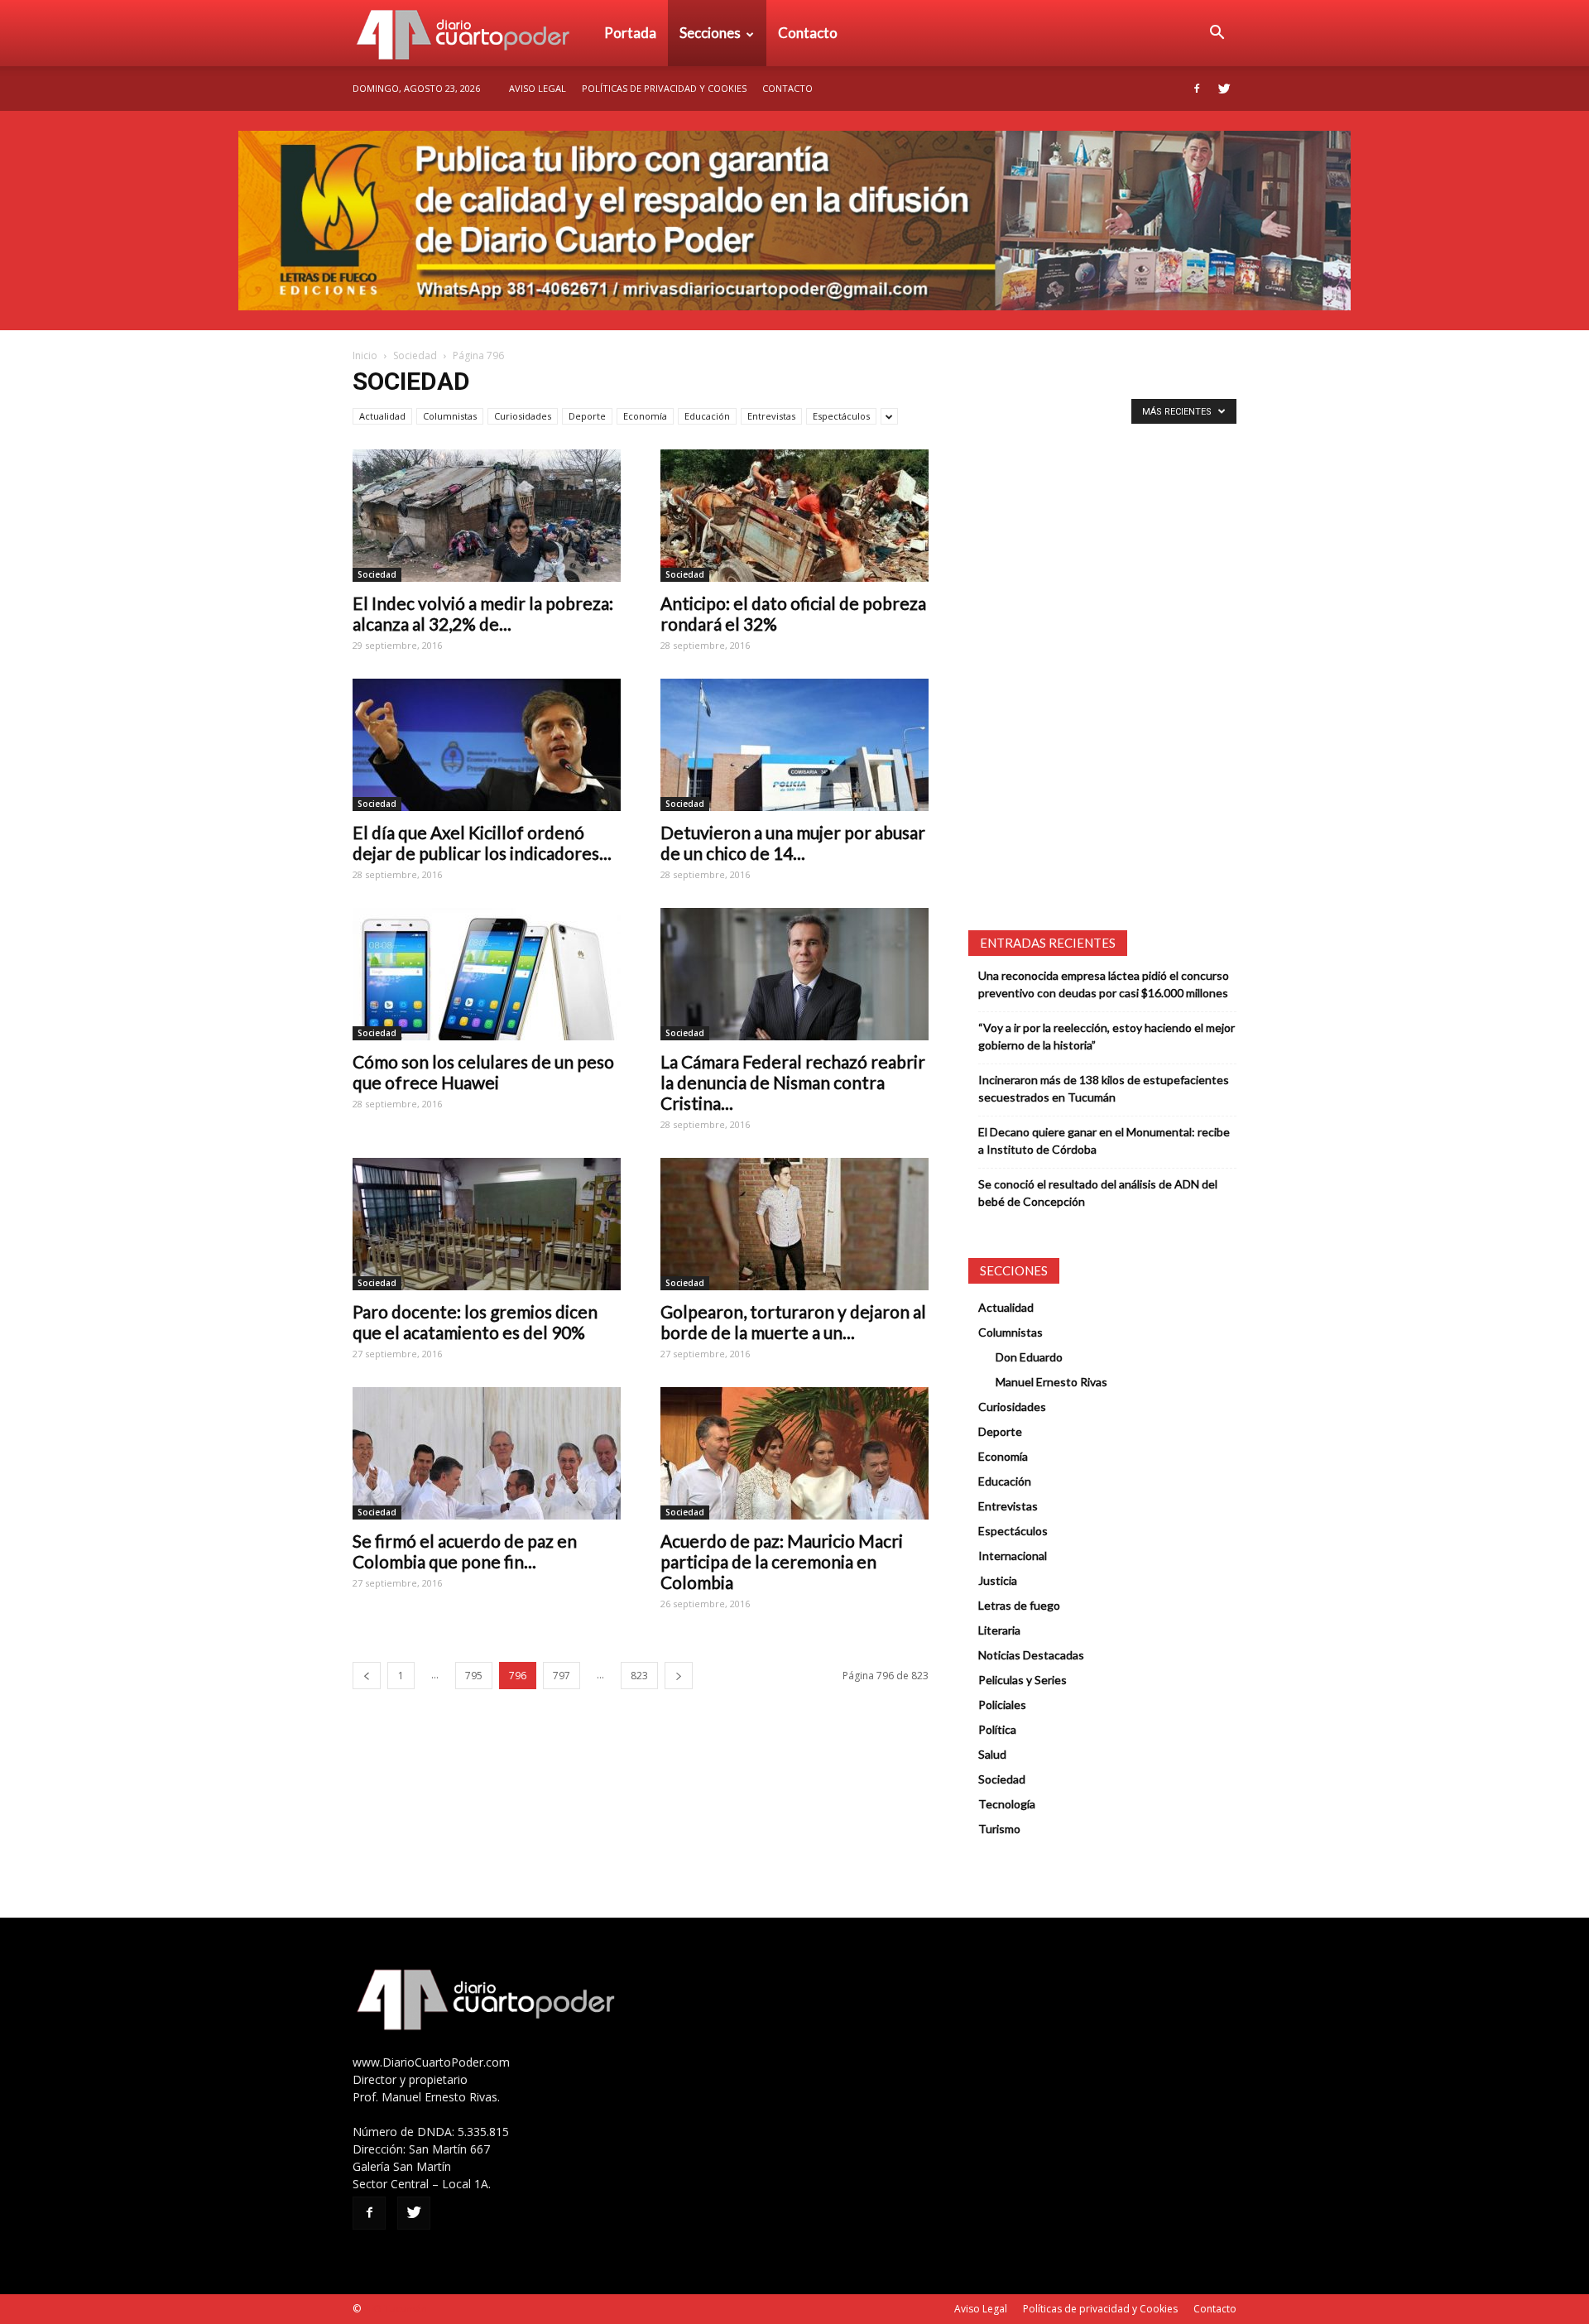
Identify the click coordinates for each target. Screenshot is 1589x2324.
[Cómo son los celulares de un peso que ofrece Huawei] (487, 974)
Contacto (808, 33)
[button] (1217, 33)
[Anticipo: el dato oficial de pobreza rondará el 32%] (794, 516)
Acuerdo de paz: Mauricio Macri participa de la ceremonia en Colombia (782, 1561)
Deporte (587, 416)
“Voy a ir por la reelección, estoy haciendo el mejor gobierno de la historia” (1107, 1036)
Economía (645, 416)
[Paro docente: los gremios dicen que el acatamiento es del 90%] (487, 1224)
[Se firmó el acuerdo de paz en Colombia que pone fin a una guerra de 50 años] (487, 1453)
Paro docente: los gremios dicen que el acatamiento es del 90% (475, 1322)
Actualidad (382, 416)
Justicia (998, 1580)
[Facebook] (1197, 89)
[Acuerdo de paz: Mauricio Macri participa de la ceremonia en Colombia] (794, 1453)
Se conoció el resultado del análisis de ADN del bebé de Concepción (1098, 1193)
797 (562, 1676)
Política (997, 1729)
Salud (992, 1754)
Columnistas (450, 416)
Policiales (1002, 1705)
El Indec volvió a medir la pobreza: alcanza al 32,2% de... (483, 613)
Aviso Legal (538, 88)
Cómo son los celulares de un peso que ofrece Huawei (483, 1072)
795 (474, 1676)
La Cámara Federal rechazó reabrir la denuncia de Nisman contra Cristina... (793, 1082)
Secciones (710, 33)
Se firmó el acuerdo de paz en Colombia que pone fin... (465, 1551)
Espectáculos (841, 416)
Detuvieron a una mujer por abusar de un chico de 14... (793, 843)
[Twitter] (1224, 89)
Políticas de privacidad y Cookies (664, 88)
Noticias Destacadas (1031, 1655)
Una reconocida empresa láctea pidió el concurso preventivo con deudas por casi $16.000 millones (1104, 984)
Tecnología (1007, 1804)
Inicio (365, 355)
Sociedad (415, 355)
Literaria (999, 1630)
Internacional (1013, 1556)
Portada (630, 33)
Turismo (999, 1829)
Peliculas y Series (1023, 1680)
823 (639, 1676)
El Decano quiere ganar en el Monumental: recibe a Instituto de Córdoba (1104, 1140)
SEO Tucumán (395, 2309)
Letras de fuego (1019, 1605)
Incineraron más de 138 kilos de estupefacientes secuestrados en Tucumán (1104, 1088)
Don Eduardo (1029, 1357)
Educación (707, 416)
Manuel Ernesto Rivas (1051, 1382)
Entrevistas (771, 416)
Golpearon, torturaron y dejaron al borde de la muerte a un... (793, 1322)
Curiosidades (523, 416)
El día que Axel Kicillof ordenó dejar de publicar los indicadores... (482, 843)
